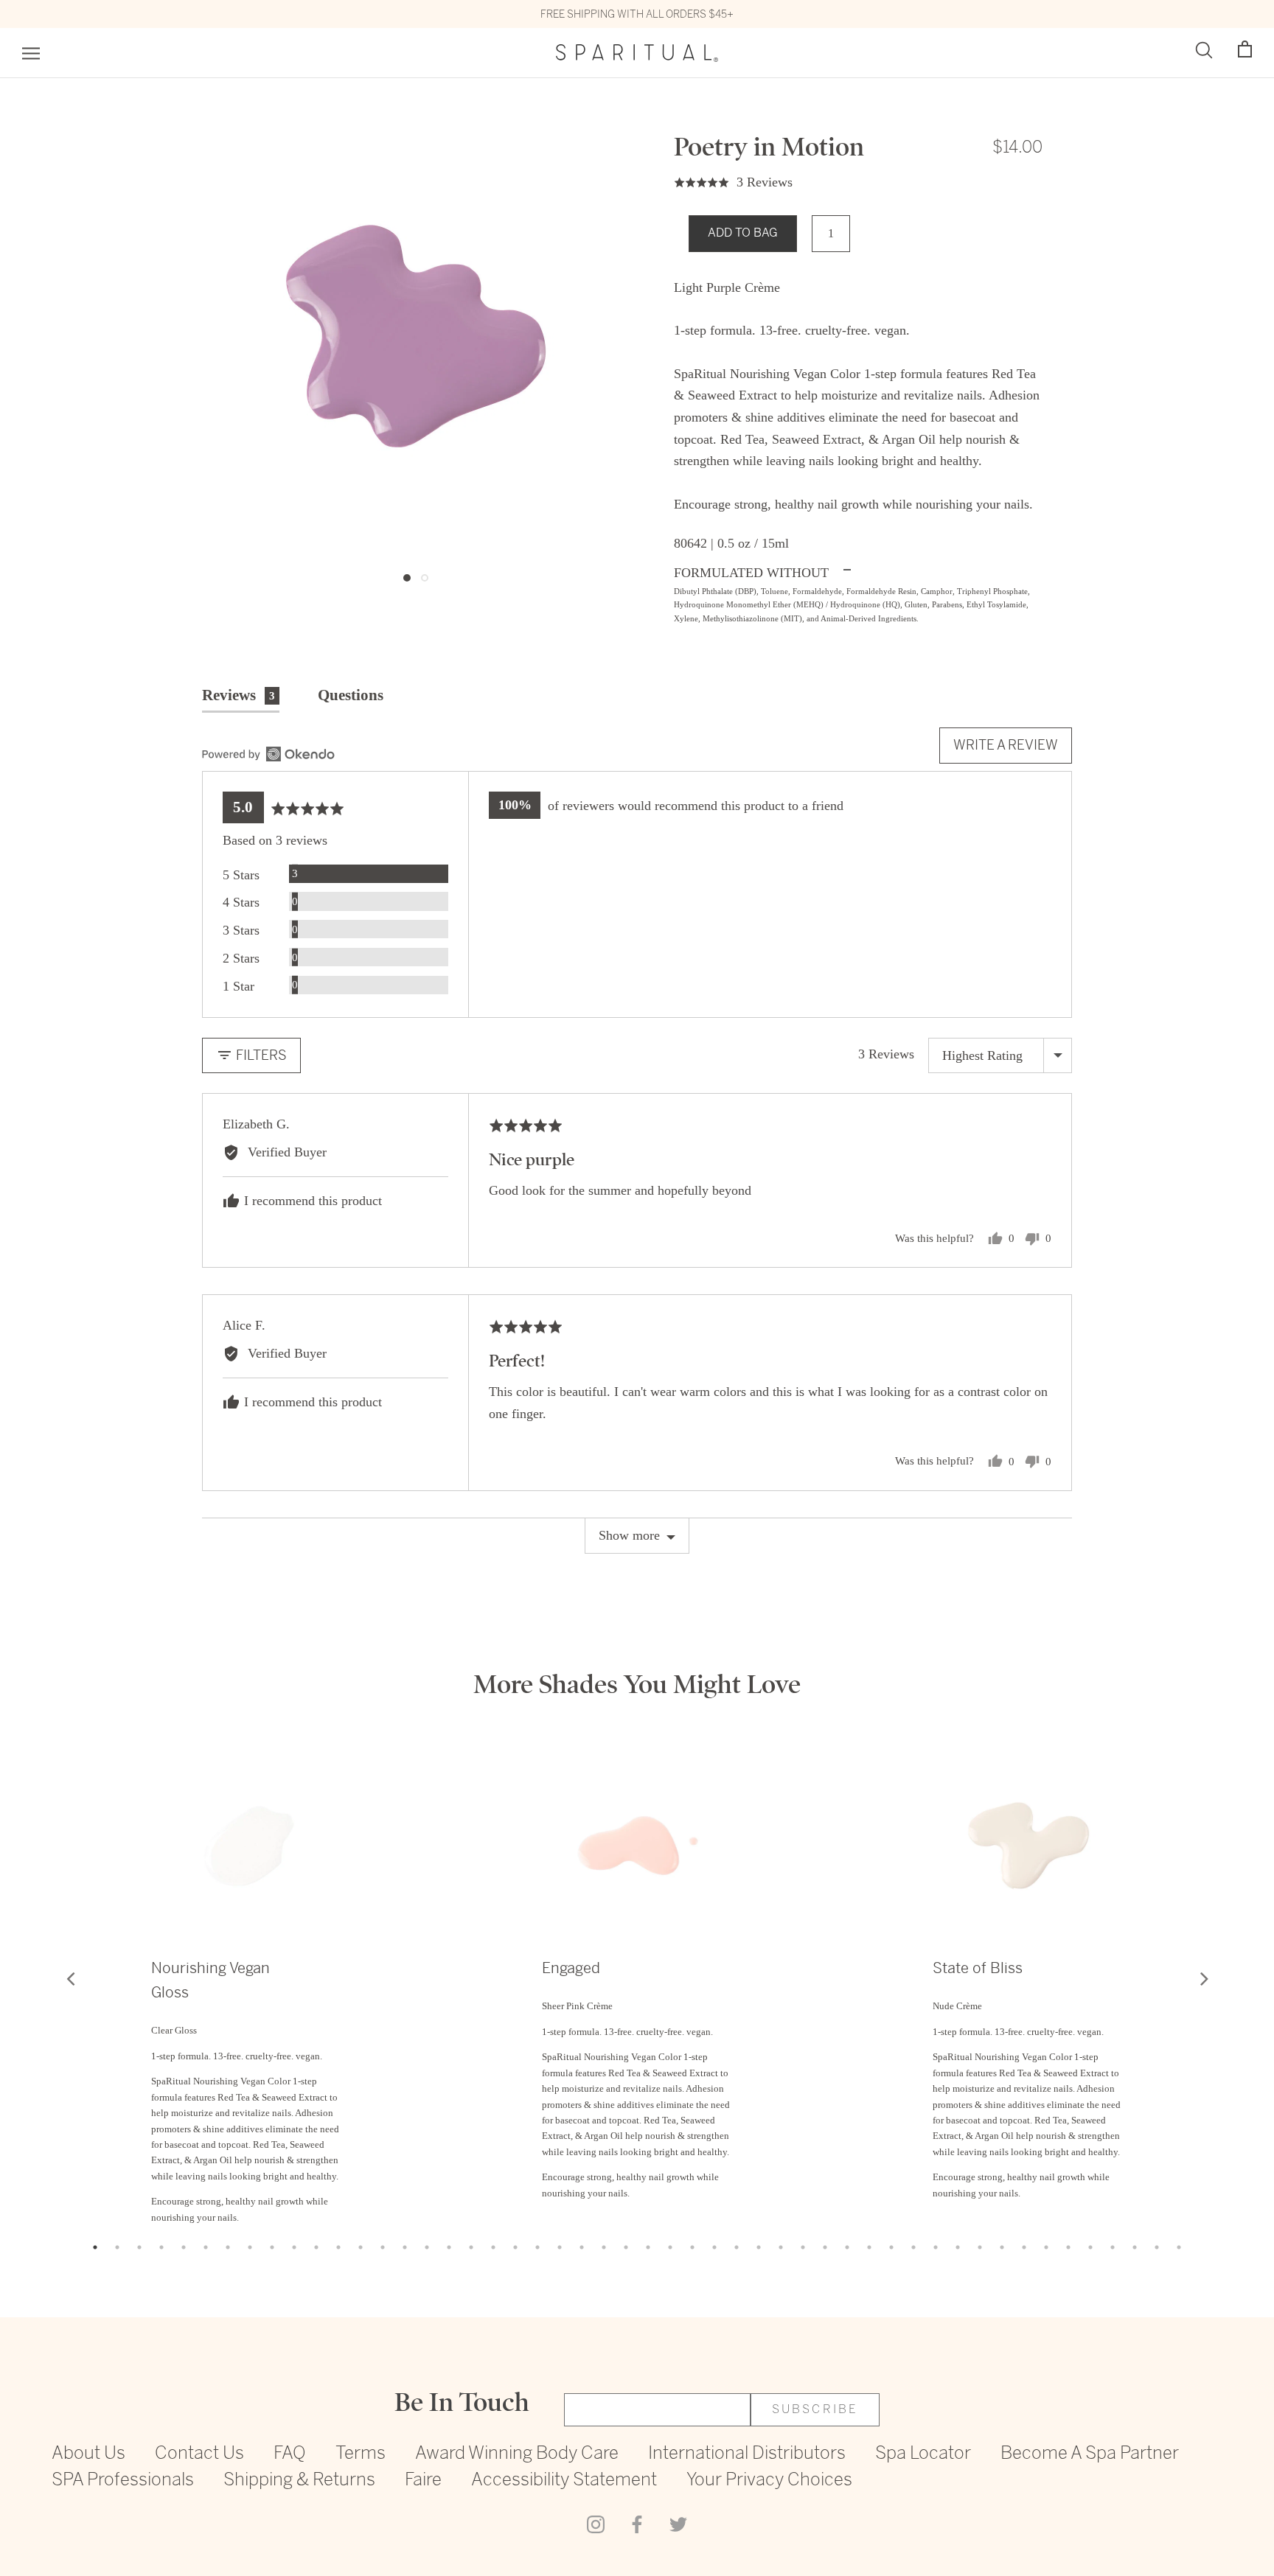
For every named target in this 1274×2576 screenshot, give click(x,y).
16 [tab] (427, 2247)
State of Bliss (978, 1968)
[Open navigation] (31, 53)
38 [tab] (913, 2247)
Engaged (571, 1968)
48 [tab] (1135, 2247)
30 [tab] (737, 2247)
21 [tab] (537, 2247)
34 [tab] (825, 2247)
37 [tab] (891, 2247)
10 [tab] (294, 2247)
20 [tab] (515, 2247)
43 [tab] (1024, 2247)
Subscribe (815, 2410)
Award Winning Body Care (517, 2454)
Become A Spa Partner (1090, 2454)
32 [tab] (781, 2247)
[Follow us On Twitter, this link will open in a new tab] (678, 2524)
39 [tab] (936, 2247)
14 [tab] (383, 2247)
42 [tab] (1002, 2247)
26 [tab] (648, 2247)
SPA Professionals (123, 2481)
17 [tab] (449, 2247)
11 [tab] (316, 2247)
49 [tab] (1157, 2247)
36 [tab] (869, 2247)
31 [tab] (759, 2247)
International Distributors (747, 2454)
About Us (88, 2454)
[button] (1245, 50)
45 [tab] (1068, 2247)
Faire (423, 2481)
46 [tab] (1090, 2247)
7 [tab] (228, 2247)
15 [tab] (405, 2247)
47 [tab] (1113, 2247)
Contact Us (199, 2454)
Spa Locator (923, 2454)
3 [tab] (139, 2247)
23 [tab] (582, 2247)
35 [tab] (847, 2247)
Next (1204, 1978)
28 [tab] (692, 2247)
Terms (361, 2454)
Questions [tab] (351, 695)
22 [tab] (560, 2247)
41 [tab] (980, 2247)
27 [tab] (670, 2247)
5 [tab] (184, 2247)
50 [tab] (1179, 2247)
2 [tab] (117, 2247)
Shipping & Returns (299, 2481)
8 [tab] (250, 2247)
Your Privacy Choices (769, 2481)
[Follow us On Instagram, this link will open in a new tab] (596, 2524)
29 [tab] (714, 2247)
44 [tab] (1046, 2247)
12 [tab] (338, 2247)
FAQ (290, 2454)
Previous (70, 1978)
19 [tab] (493, 2247)
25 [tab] (626, 2247)
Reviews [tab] (239, 695)
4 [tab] (161, 2247)
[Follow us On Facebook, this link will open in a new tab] (637, 2524)
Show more (629, 1535)
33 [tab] (803, 2247)
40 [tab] (958, 2247)
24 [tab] (604, 2247)
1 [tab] (95, 2247)
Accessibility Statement (564, 2481)
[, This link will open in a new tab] (268, 754)
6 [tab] (206, 2247)
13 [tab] (361, 2247)
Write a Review (1006, 745)
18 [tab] (471, 2247)
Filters (260, 1055)
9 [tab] (272, 2247)
